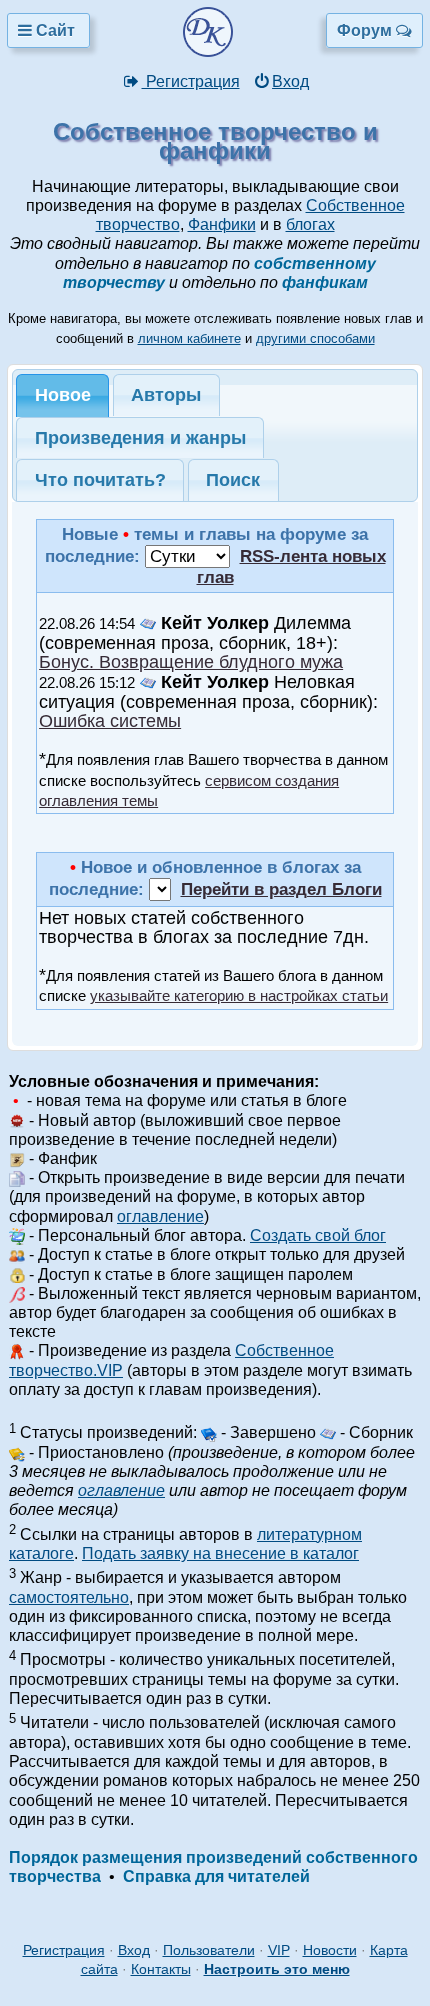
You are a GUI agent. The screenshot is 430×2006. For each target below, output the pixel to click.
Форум (366, 30)
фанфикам (325, 282)
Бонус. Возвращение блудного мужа (191, 662)
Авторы (166, 395)
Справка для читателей (216, 1876)
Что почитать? (100, 480)
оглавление (160, 1216)
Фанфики (222, 224)
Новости (330, 1950)
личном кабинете (189, 338)
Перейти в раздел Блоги (281, 889)
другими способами (315, 338)
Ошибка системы (110, 721)
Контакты (161, 1969)
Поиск (233, 480)
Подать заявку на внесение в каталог (220, 1553)
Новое (63, 395)
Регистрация (191, 81)
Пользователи (209, 1950)
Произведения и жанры (140, 438)
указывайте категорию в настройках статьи (239, 996)
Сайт (55, 30)
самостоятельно (69, 1597)
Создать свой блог (318, 1235)
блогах (310, 224)
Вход (290, 81)
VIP (279, 1950)
